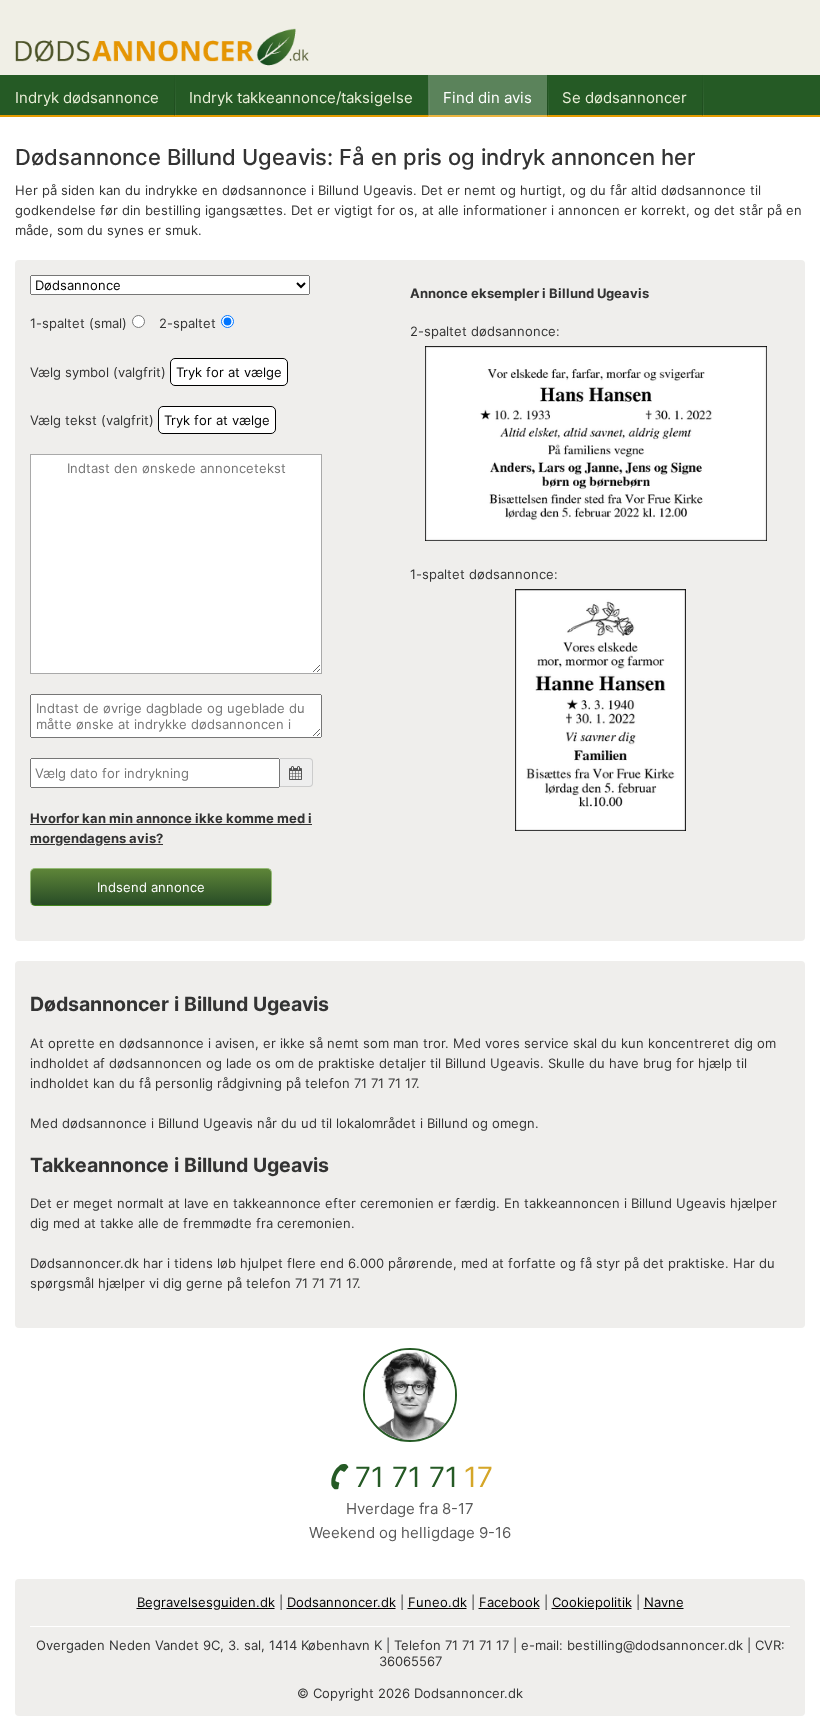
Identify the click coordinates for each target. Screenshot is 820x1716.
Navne (664, 1602)
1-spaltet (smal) (78, 323)
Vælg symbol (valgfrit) (98, 372)
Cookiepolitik (592, 1602)
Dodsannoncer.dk (341, 1602)
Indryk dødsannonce (87, 97)
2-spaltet (187, 323)
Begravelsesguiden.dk (206, 1602)
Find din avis (487, 97)
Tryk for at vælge (229, 372)
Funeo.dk (437, 1602)
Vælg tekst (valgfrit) (92, 420)
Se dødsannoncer (624, 97)
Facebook (509, 1602)
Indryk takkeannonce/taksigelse (301, 97)
